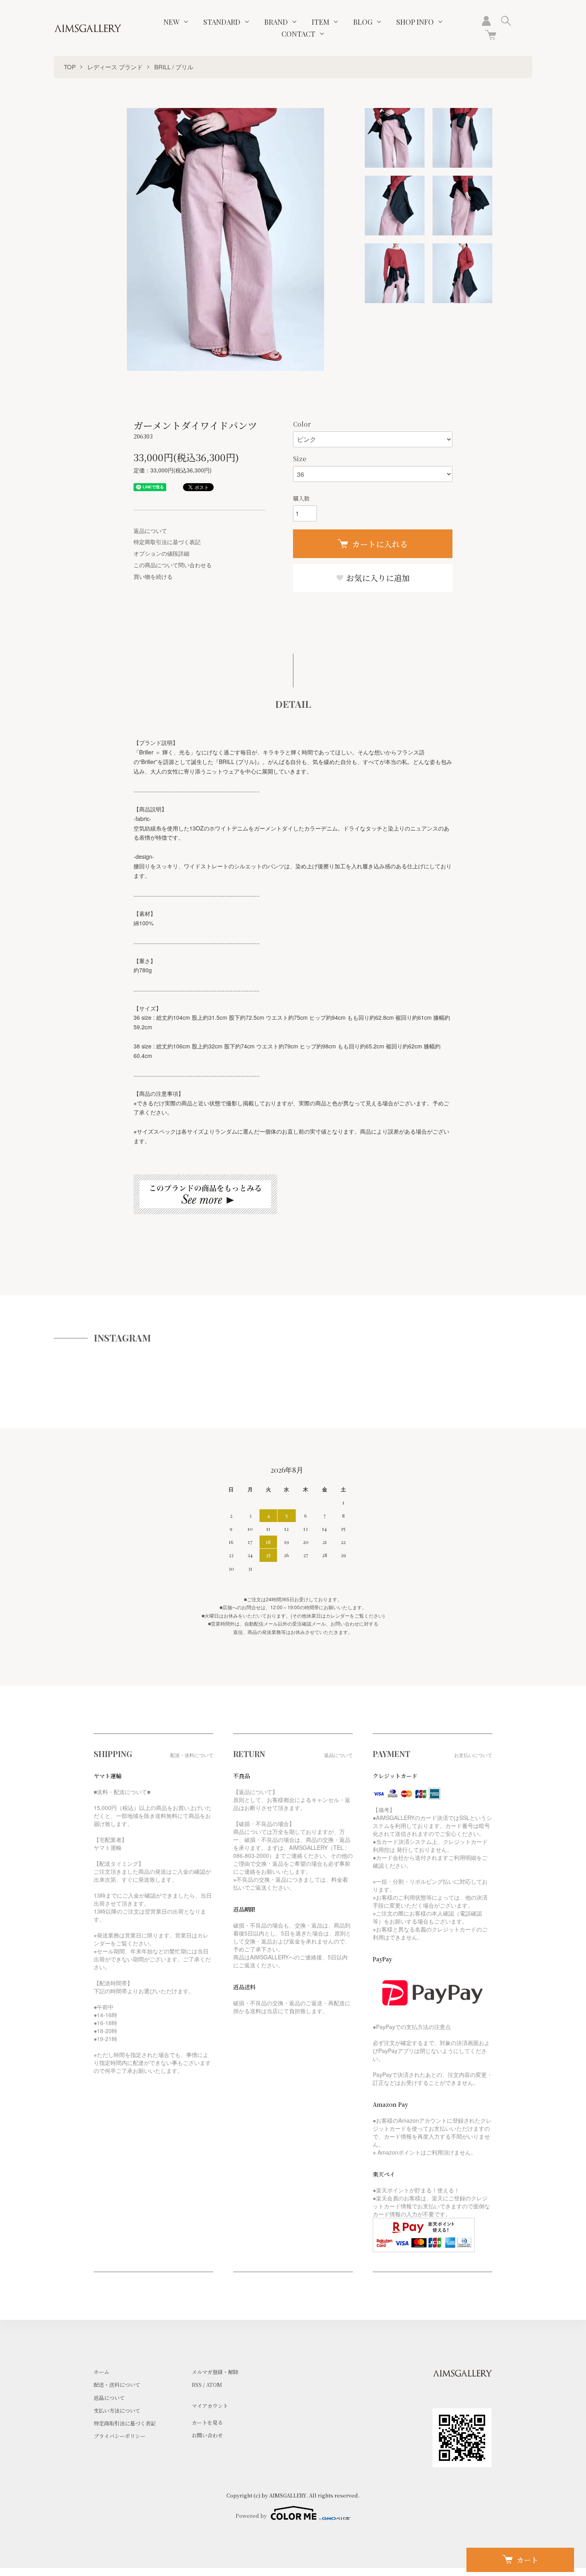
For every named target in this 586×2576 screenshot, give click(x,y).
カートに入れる (380, 544)
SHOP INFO (415, 22)
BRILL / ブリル (174, 67)
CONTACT (298, 34)
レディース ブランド (115, 67)
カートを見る (207, 2422)
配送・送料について (117, 2385)
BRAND (276, 22)
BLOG (363, 22)
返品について (150, 531)
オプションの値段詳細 (161, 553)
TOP (70, 67)
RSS (197, 2385)
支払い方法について (117, 2410)
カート (527, 2560)
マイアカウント (210, 2406)
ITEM (321, 22)
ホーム (101, 2372)
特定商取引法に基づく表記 (167, 542)
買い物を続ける (153, 576)
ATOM (214, 2385)
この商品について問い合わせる (173, 565)
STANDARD (222, 22)
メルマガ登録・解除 (215, 2372)
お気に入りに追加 (377, 578)
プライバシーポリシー (120, 2436)
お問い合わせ (207, 2435)
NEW (171, 22)
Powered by (251, 2516)
